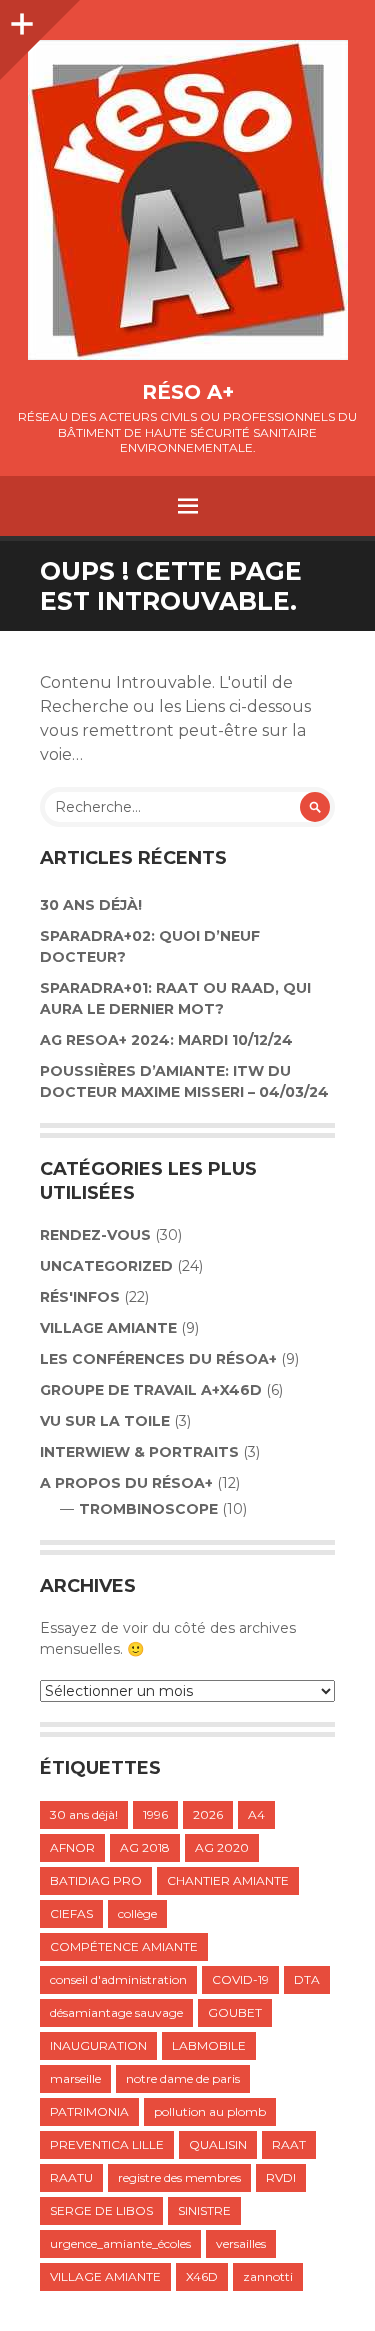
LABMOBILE (209, 2045)
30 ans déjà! (91, 905)
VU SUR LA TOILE (105, 1421)
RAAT (289, 2144)
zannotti (268, 2276)
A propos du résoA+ (126, 1483)
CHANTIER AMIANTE (228, 1880)
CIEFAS (71, 1913)
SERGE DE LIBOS (101, 2210)
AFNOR (72, 1847)
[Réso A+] (187, 200)
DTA (307, 1979)
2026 (208, 1814)
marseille (75, 2078)
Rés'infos (80, 1297)
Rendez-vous (95, 1235)
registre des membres (179, 2177)
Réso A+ (188, 392)
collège (137, 1913)
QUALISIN (218, 2144)
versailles (241, 2243)
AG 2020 (222, 1847)
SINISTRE (204, 2210)
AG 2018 (145, 1847)
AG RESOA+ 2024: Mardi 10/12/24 (166, 1040)
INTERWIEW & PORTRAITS (139, 1452)
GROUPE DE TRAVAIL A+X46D (151, 1390)
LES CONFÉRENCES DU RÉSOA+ (158, 1359)
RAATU (71, 2177)
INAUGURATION (98, 2045)
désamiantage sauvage (116, 2012)
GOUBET (235, 2012)
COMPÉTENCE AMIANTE (124, 1946)
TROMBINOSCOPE (148, 1509)
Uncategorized (106, 1266)
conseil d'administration (118, 1979)
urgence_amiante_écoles (120, 2243)
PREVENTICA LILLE (107, 2144)
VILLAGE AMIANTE (108, 1328)
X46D (202, 2276)
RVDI (281, 2177)
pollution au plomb (210, 2111)
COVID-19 (240, 1979)
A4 (256, 1814)
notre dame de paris (183, 2078)
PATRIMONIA (89, 2111)
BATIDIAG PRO (96, 1880)
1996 (155, 1814)
